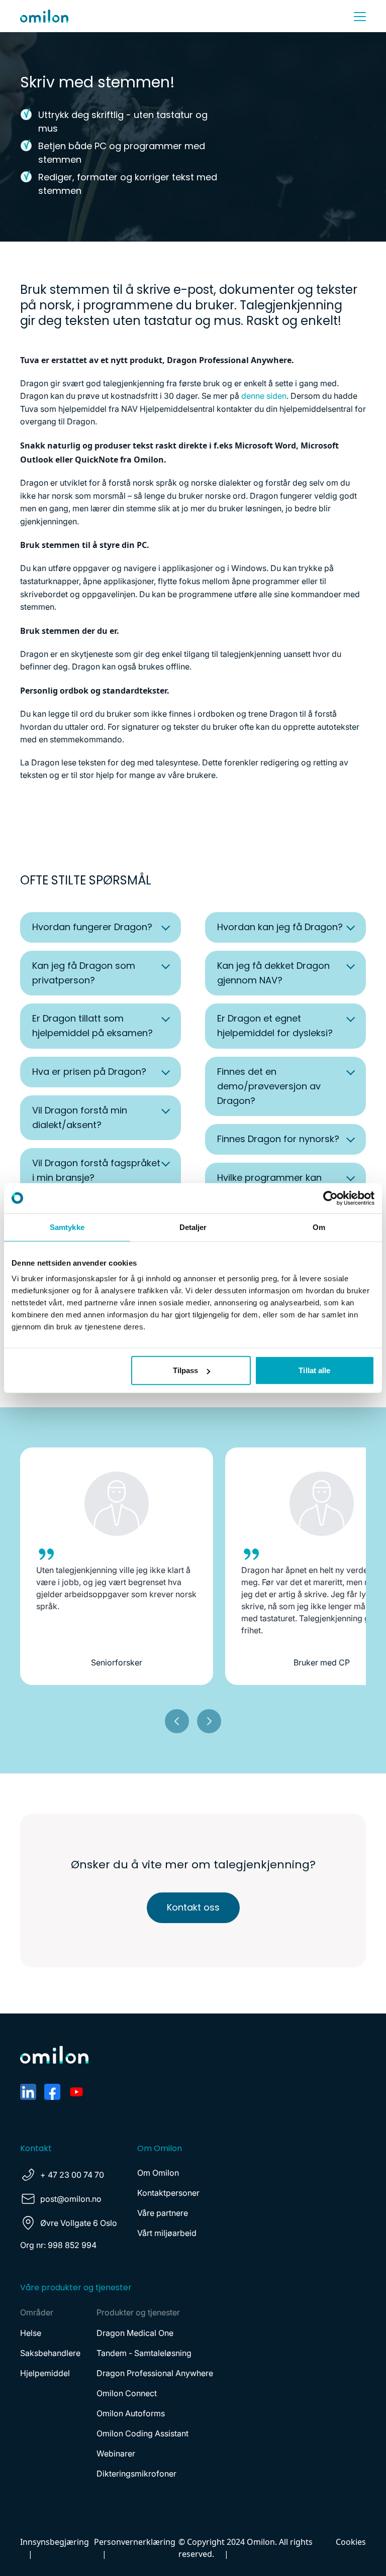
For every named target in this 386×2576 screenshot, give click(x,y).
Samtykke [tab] (67, 1227)
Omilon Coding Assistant (142, 2433)
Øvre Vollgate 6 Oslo (79, 2223)
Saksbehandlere (50, 2353)
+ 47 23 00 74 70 (72, 2175)
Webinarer (116, 2453)
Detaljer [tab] (193, 1227)
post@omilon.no (71, 2199)
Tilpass (186, 1370)
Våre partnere (163, 2213)
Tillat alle (314, 1370)
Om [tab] (319, 1227)
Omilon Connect (127, 2393)
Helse (31, 2333)
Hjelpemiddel (45, 2373)
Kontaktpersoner (168, 2193)
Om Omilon (158, 2173)
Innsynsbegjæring (55, 2542)
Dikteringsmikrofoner (136, 2474)
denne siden (264, 396)
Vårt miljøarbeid (167, 2233)
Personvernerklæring (135, 2542)
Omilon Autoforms (131, 2413)
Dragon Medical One (135, 2333)
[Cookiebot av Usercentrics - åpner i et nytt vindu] (330, 1198)
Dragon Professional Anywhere (155, 2373)
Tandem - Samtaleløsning (144, 2353)
